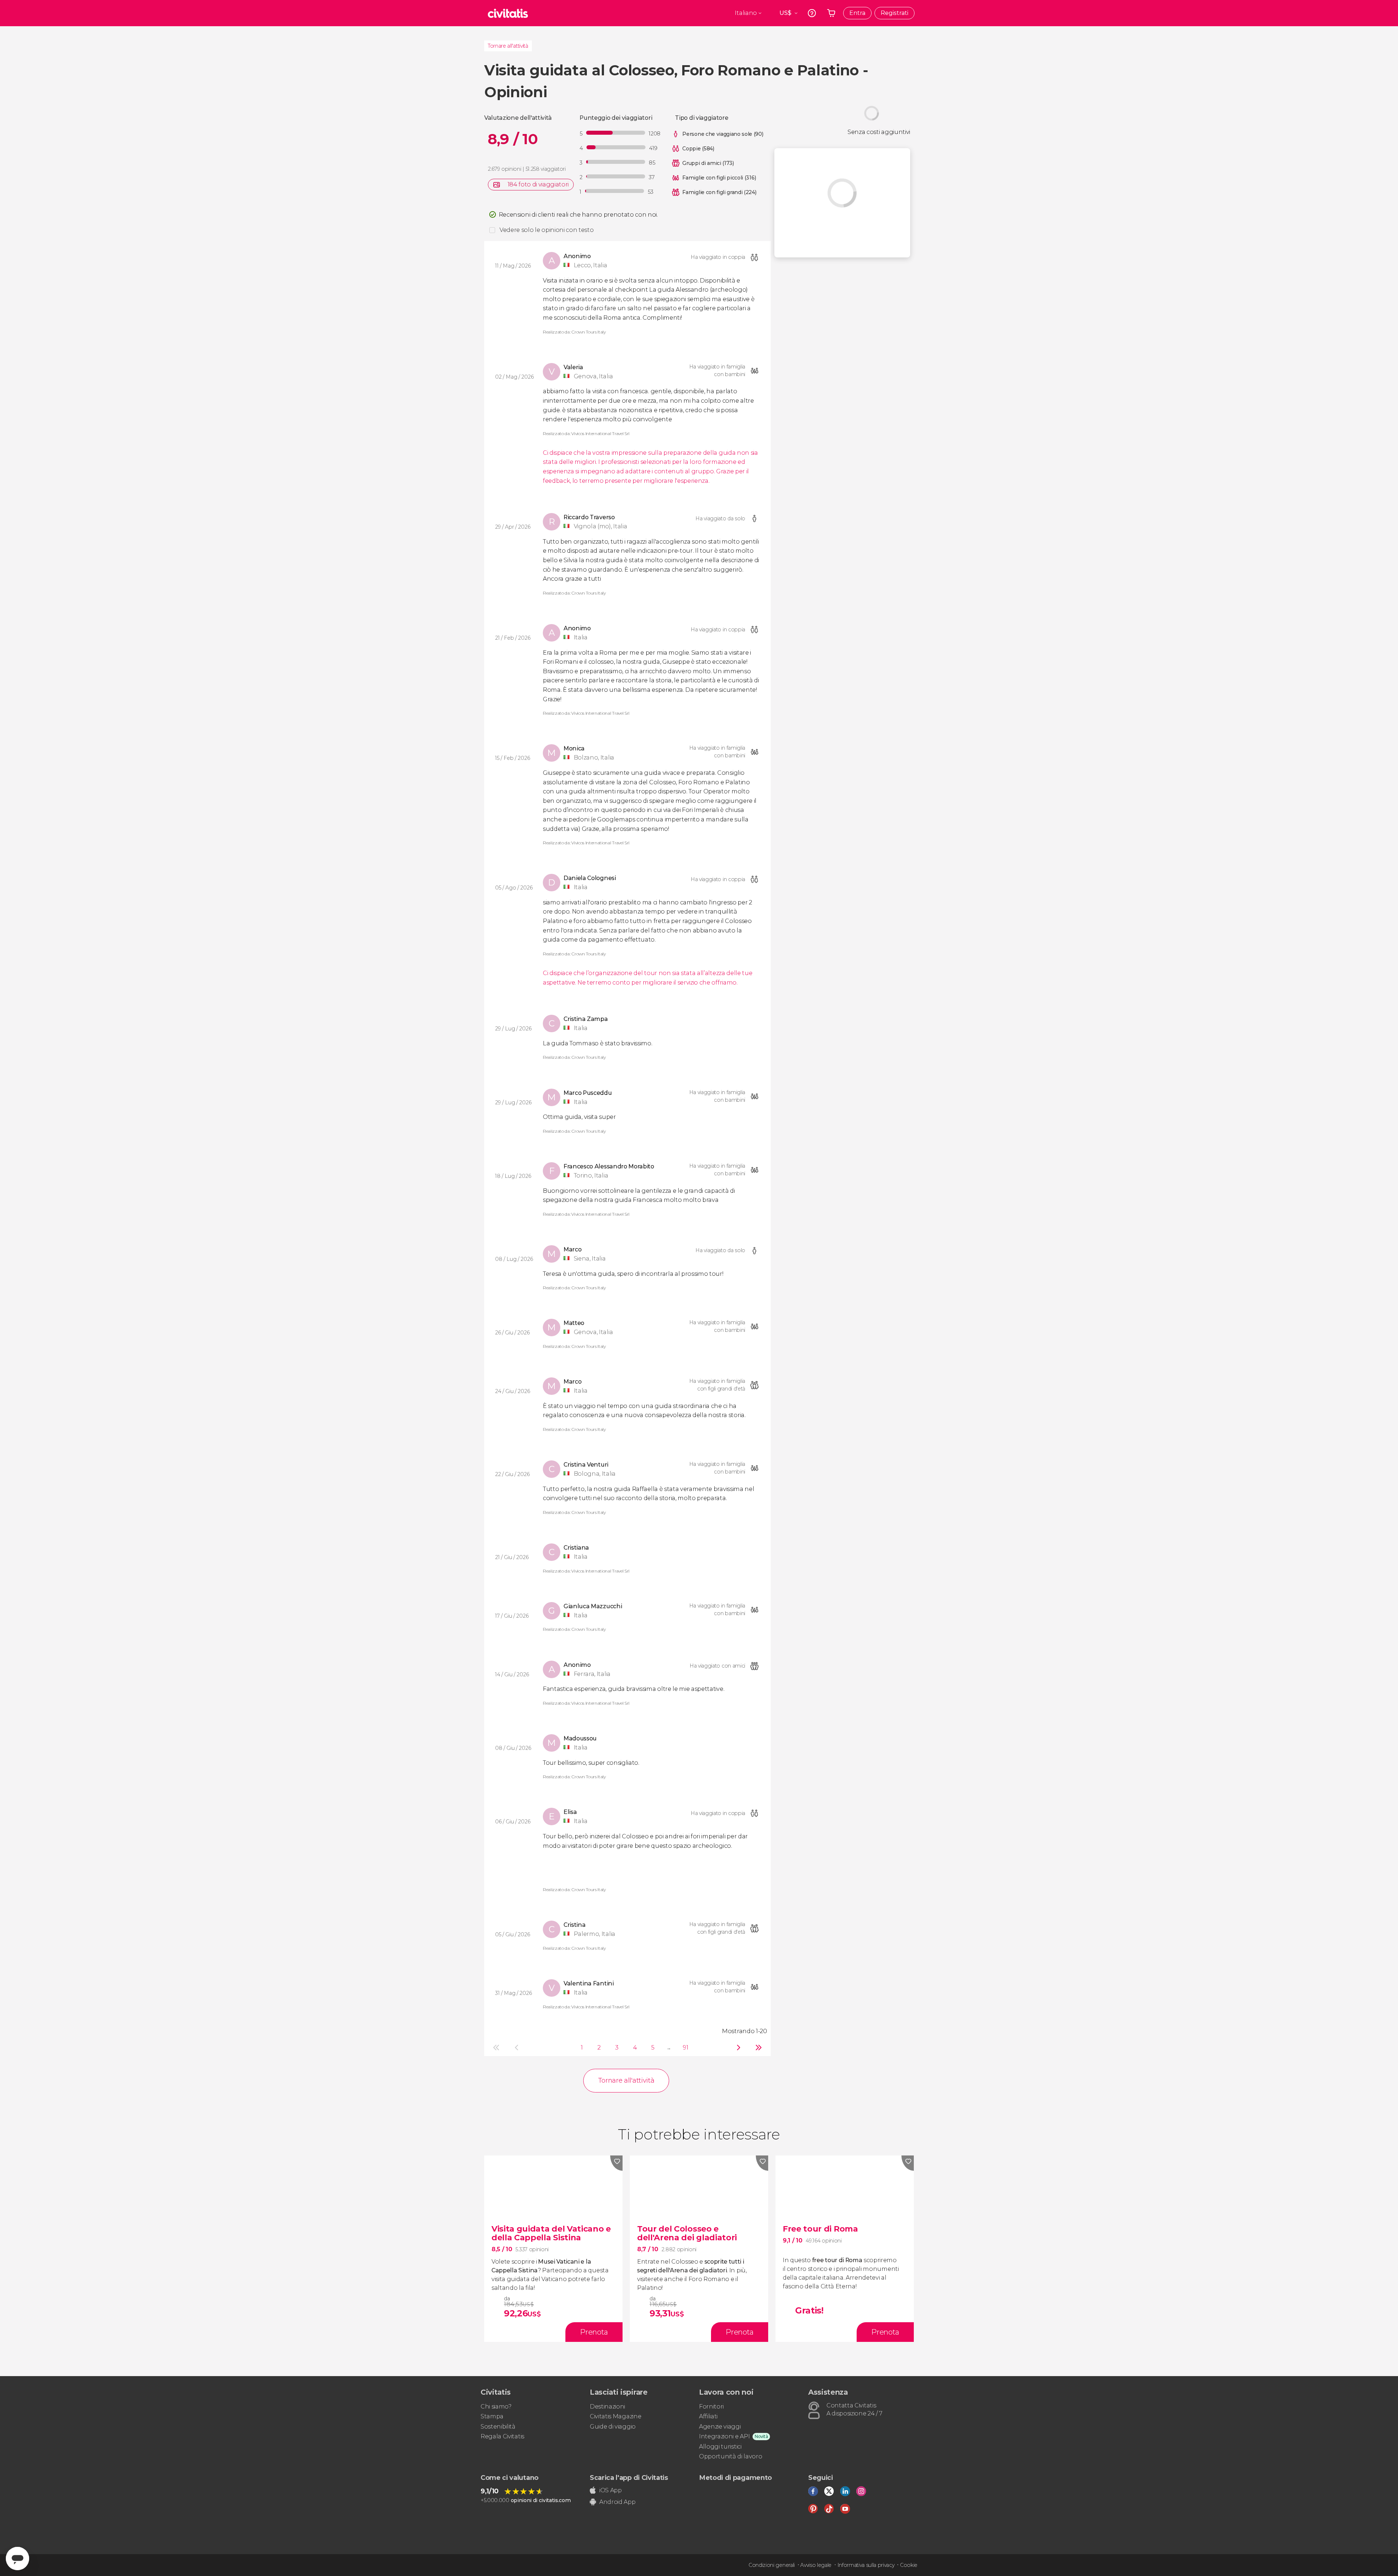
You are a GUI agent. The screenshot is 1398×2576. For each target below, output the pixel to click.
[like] (616, 2163)
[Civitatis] (508, 13)
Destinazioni (607, 2407)
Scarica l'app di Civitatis (629, 2478)
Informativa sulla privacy (866, 2565)
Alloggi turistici (720, 2447)
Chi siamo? (496, 2407)
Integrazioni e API (724, 2436)
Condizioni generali (772, 2565)
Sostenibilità (498, 2427)
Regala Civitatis (502, 2436)
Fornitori (711, 2407)
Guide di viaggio (613, 2427)
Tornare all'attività (508, 46)
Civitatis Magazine (615, 2416)
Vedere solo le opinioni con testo (546, 230)
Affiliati (708, 2416)
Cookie (909, 2565)
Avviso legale (816, 2565)
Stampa (492, 2416)
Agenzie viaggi (720, 2427)
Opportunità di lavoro (730, 2456)
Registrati (895, 13)
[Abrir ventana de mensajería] (17, 2559)
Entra (857, 13)
